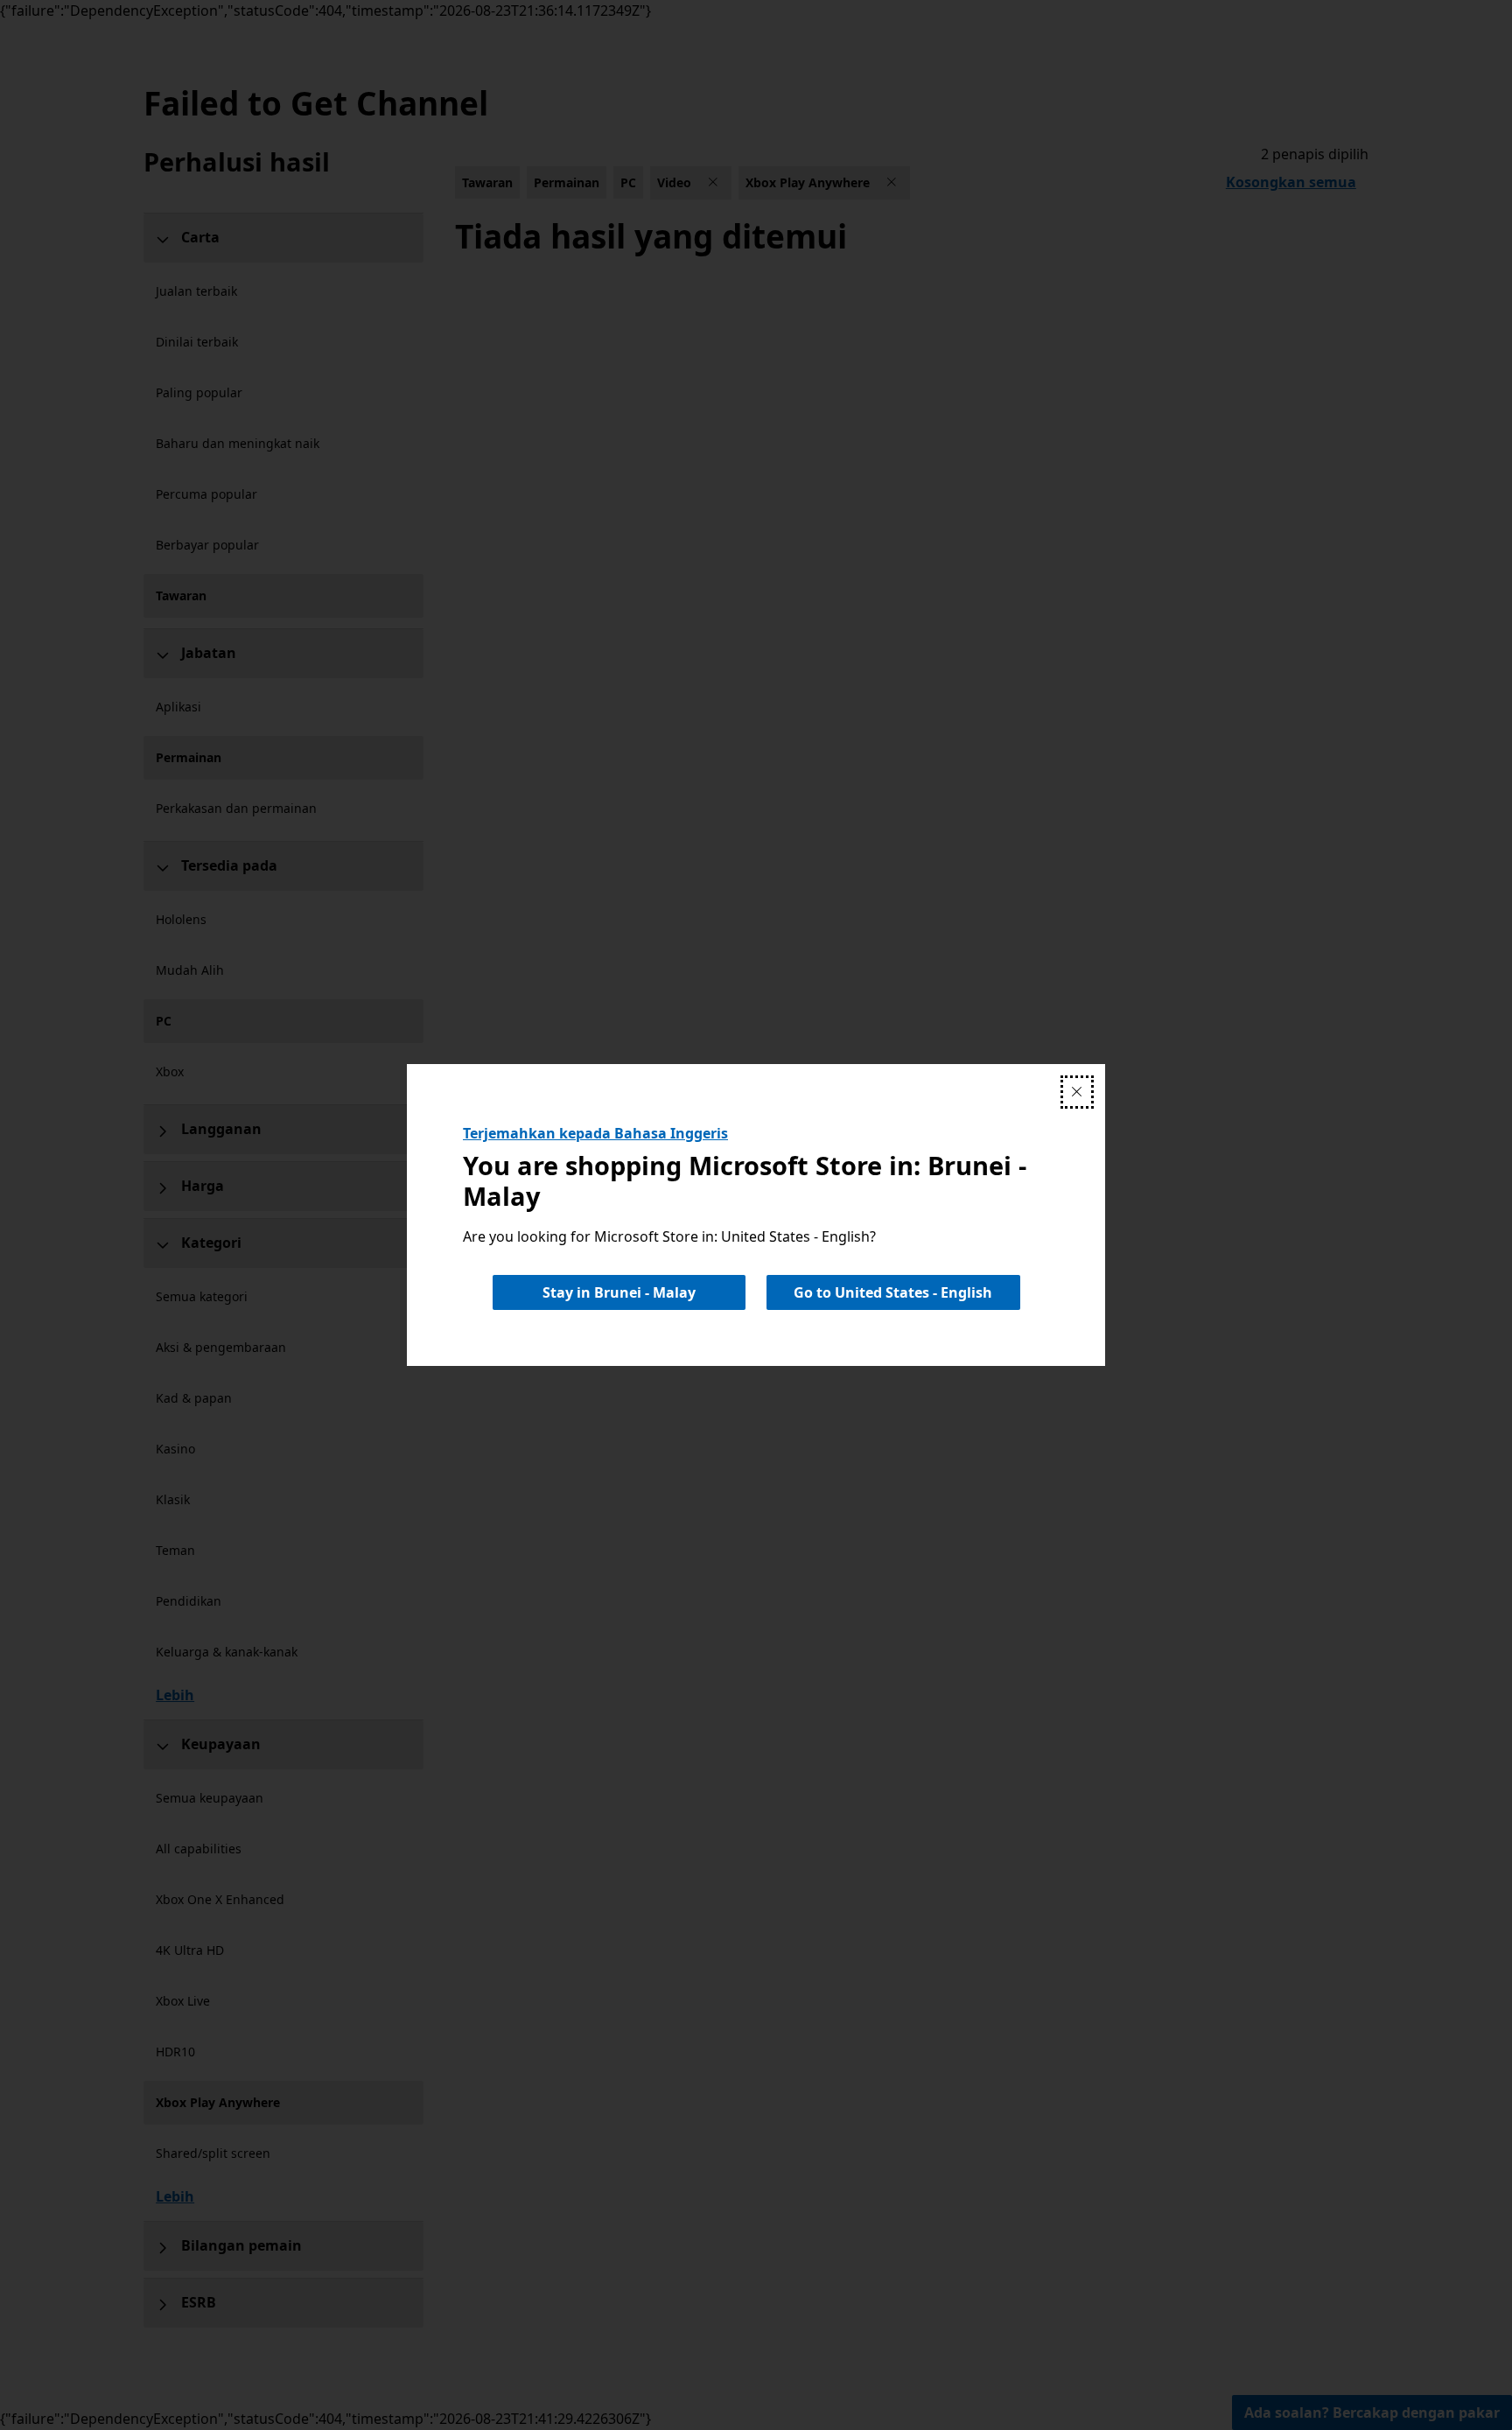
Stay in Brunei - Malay (619, 1292)
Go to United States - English (893, 1292)
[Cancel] (1077, 1092)
